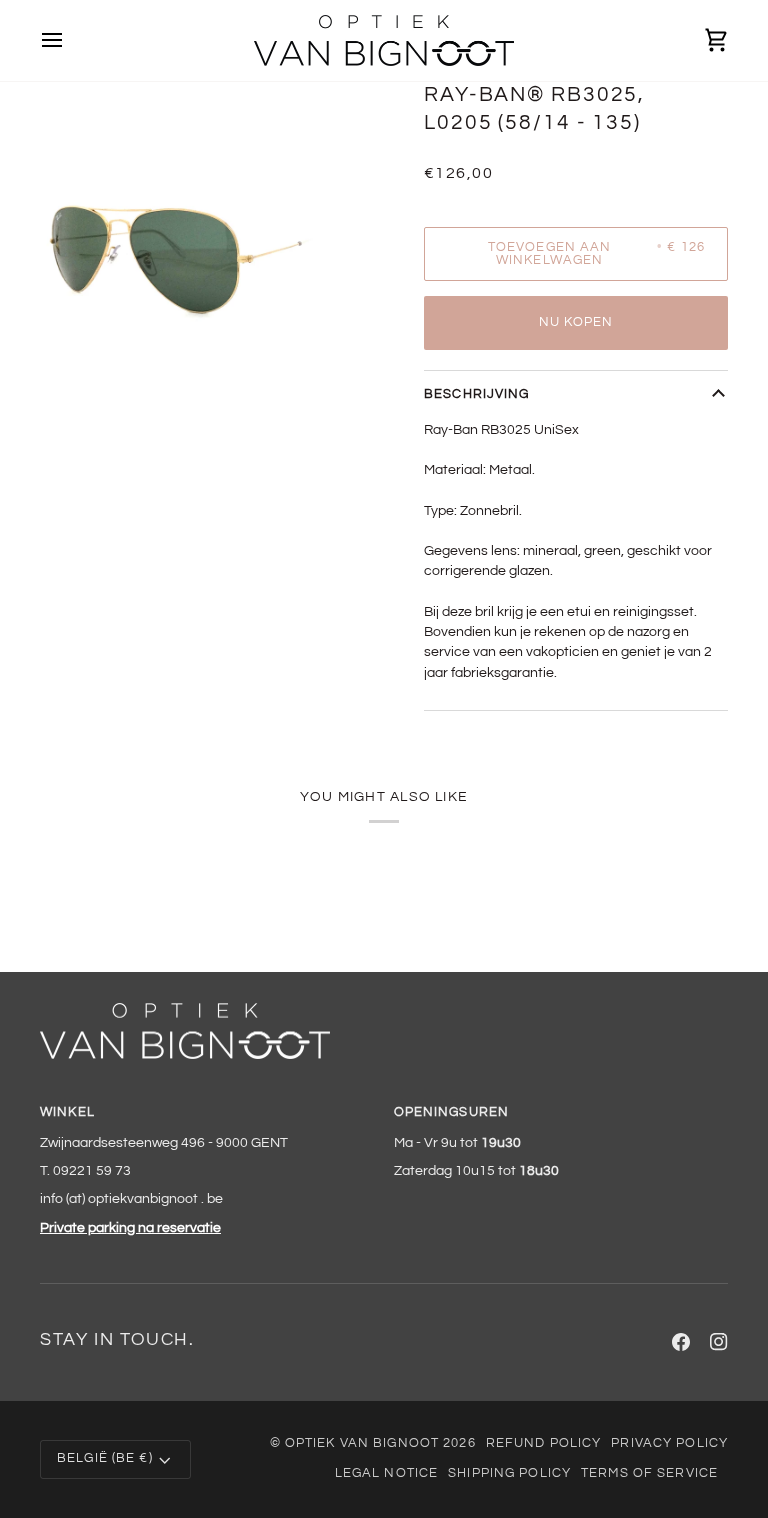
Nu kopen (576, 322)
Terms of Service (649, 1473)
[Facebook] (681, 1342)
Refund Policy (544, 1443)
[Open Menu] (70, 40)
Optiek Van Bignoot (362, 1443)
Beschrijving (477, 394)
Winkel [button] (67, 1112)
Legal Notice (387, 1473)
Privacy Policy (669, 1443)
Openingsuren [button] (452, 1112)
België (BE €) (105, 1458)
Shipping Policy (509, 1473)
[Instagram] (719, 1342)
